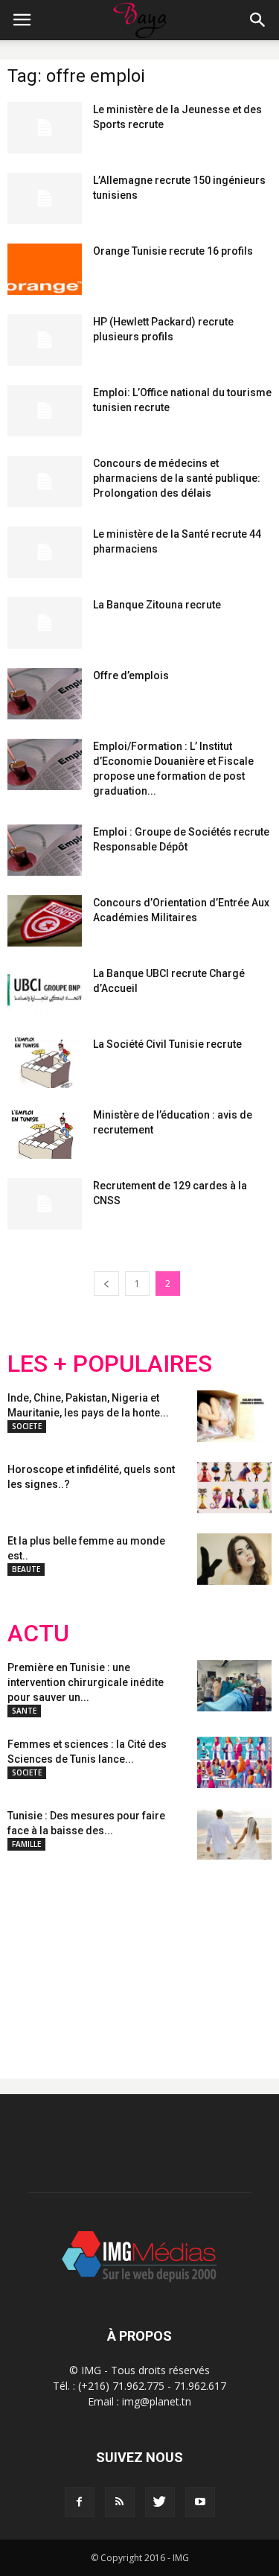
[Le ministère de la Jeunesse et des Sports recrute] (45, 128)
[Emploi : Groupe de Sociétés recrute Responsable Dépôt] (45, 850)
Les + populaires (110, 1364)
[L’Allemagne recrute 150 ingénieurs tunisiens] (45, 198)
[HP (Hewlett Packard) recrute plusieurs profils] (45, 340)
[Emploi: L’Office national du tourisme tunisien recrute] (45, 411)
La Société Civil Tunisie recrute (167, 1044)
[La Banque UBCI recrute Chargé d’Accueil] (45, 992)
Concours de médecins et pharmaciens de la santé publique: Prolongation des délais (177, 478)
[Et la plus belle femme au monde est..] (234, 1559)
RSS (147, 1957)
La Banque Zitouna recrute (157, 605)
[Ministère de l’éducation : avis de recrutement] (45, 1133)
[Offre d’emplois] (45, 694)
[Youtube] (200, 2502)
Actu (38, 1634)
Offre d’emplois (131, 675)
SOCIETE (27, 1426)
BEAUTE (26, 1569)
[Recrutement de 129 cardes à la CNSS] (45, 1204)
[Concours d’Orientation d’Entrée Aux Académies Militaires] (45, 921)
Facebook (35, 1957)
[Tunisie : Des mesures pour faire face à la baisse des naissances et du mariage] (234, 1834)
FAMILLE (26, 1844)
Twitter (91, 1957)
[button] (258, 20)
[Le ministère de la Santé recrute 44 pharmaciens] (45, 552)
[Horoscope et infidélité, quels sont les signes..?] (234, 1488)
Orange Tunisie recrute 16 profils (173, 251)
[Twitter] (160, 2502)
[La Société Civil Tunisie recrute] (45, 1062)
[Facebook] (80, 2502)
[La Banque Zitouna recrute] (45, 623)
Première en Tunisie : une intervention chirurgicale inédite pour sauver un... (86, 1682)
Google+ (204, 1957)
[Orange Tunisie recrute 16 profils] (45, 269)
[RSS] (120, 2502)
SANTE (24, 1711)
